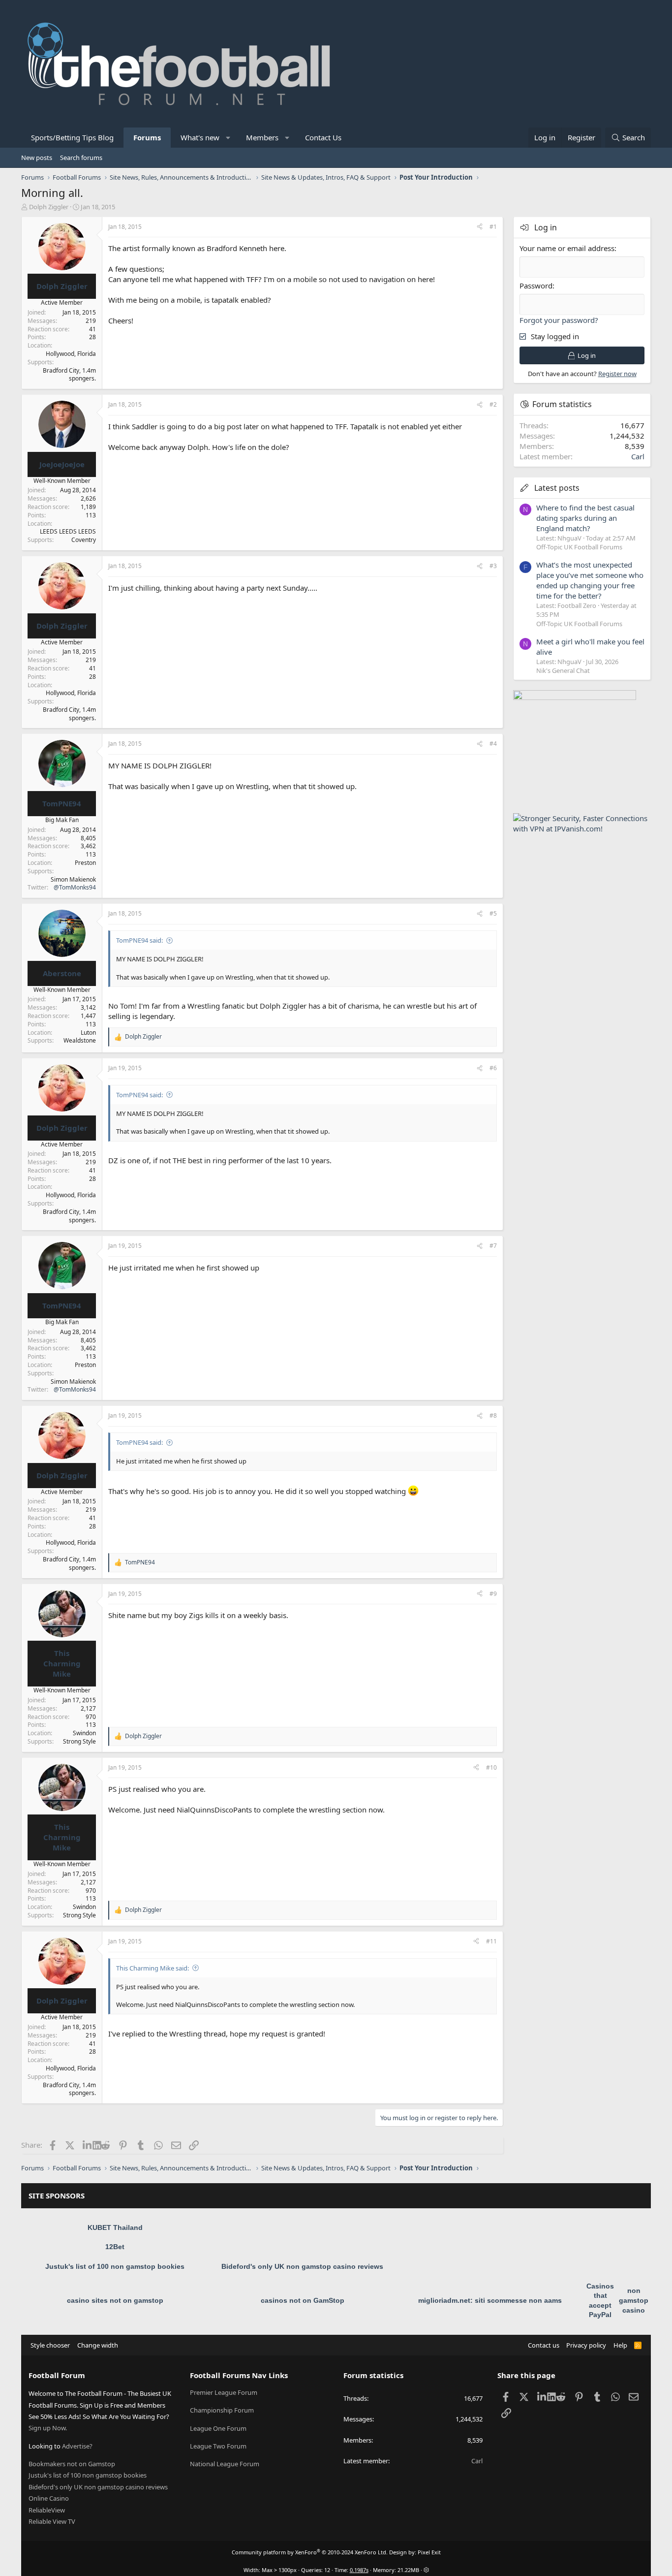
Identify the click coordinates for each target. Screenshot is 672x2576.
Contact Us (323, 137)
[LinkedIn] (88, 2145)
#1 (493, 227)
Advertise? (77, 2446)
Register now (617, 374)
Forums (147, 137)
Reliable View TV (52, 2521)
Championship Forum (222, 2410)
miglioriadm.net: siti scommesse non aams (490, 2300)
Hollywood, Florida (71, 354)
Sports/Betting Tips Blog (72, 137)
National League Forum (225, 2464)
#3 (493, 566)
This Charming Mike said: (153, 1968)
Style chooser (50, 2345)
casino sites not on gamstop (115, 2300)
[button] (229, 138)
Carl (638, 456)
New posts (37, 158)
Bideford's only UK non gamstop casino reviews (302, 2266)
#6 (493, 1068)
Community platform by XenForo (310, 2552)
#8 (493, 1415)
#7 (493, 1246)
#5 (493, 913)
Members (262, 137)
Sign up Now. (48, 2428)
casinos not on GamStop (303, 2300)
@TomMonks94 (75, 887)
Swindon (84, 1733)
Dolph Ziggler (49, 207)
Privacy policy (586, 2345)
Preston (85, 863)
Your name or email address (567, 248)
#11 (491, 1941)
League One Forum (218, 2428)
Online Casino (49, 2498)
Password (536, 286)
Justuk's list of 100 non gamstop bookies (115, 2266)
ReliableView (47, 2510)
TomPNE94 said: (139, 940)
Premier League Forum (224, 2392)
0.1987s (359, 2570)
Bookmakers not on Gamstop (72, 2464)
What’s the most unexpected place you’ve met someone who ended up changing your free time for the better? (590, 580)
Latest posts (557, 488)
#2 (493, 404)
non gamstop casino (634, 2300)
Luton (88, 1033)
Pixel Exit (429, 2552)
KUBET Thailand (115, 2227)
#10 (491, 1767)
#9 (493, 1594)
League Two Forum (218, 2446)
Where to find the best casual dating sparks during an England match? (585, 518)
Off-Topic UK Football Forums (579, 547)
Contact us (544, 2345)
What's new (200, 137)
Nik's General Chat (563, 670)
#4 (493, 744)
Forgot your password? (559, 320)
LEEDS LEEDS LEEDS (68, 531)
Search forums (81, 158)
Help (620, 2345)
